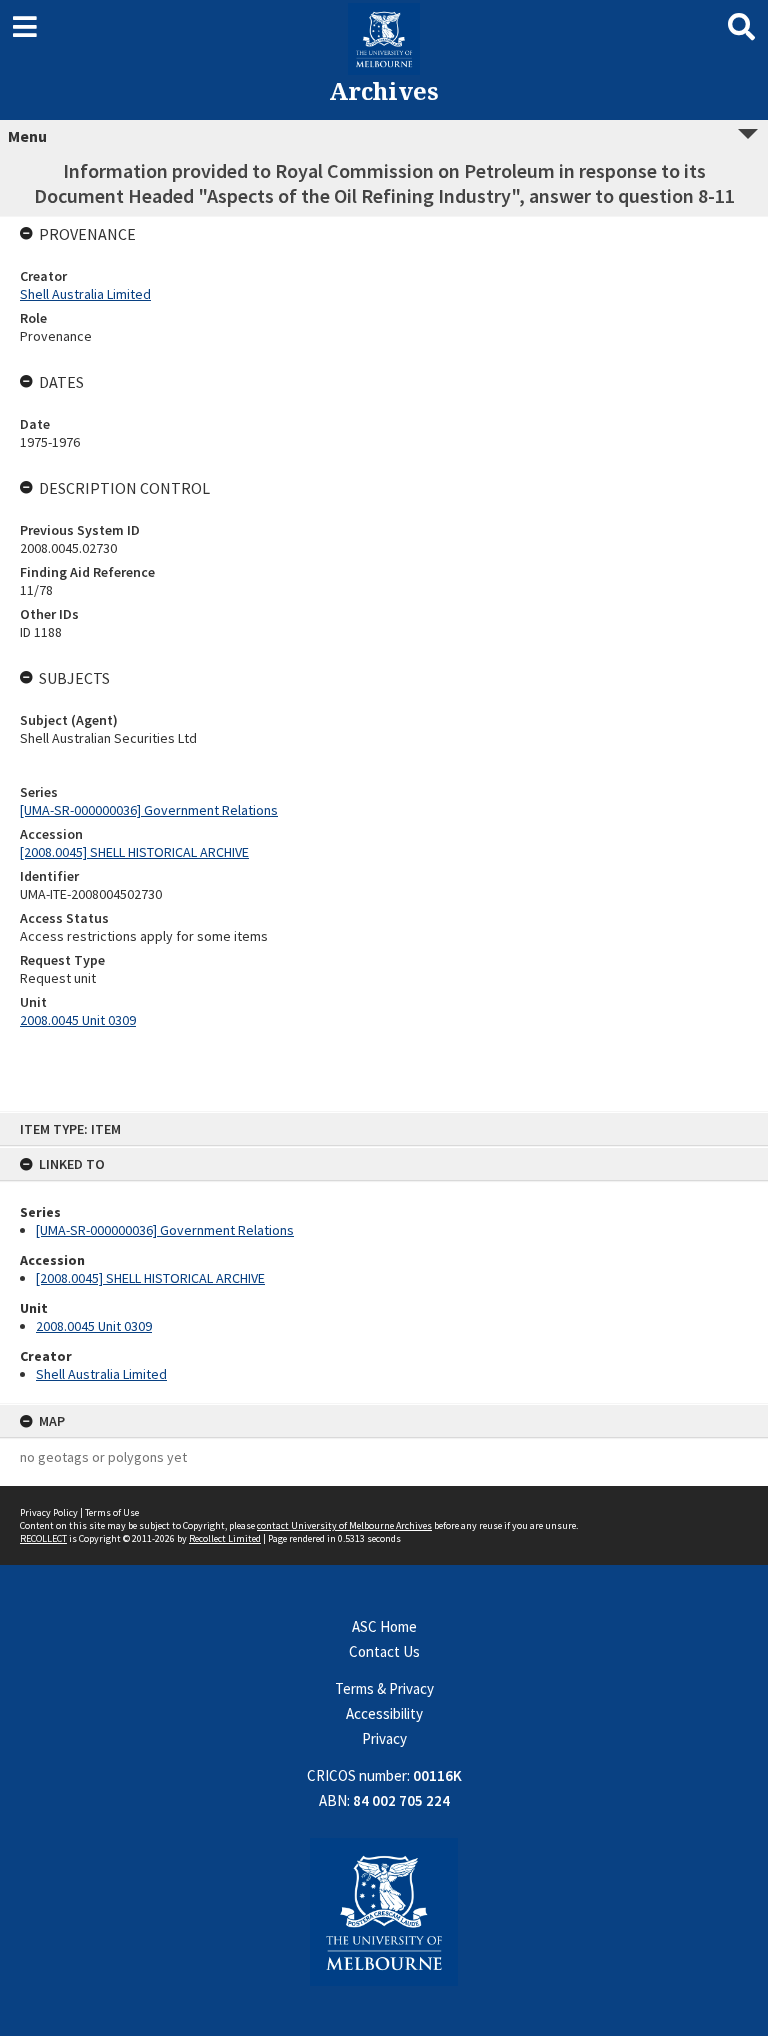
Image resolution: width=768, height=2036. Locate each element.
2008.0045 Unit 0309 (94, 1326)
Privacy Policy (49, 1512)
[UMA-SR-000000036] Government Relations (165, 1230)
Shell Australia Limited (101, 1374)
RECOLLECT (43, 1538)
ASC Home (384, 1626)
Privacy (384, 1738)
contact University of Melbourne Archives (344, 1525)
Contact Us (384, 1651)
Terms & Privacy (384, 1688)
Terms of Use (112, 1512)
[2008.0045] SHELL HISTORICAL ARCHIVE (150, 1278)
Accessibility (384, 1713)
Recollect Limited (225, 1538)
